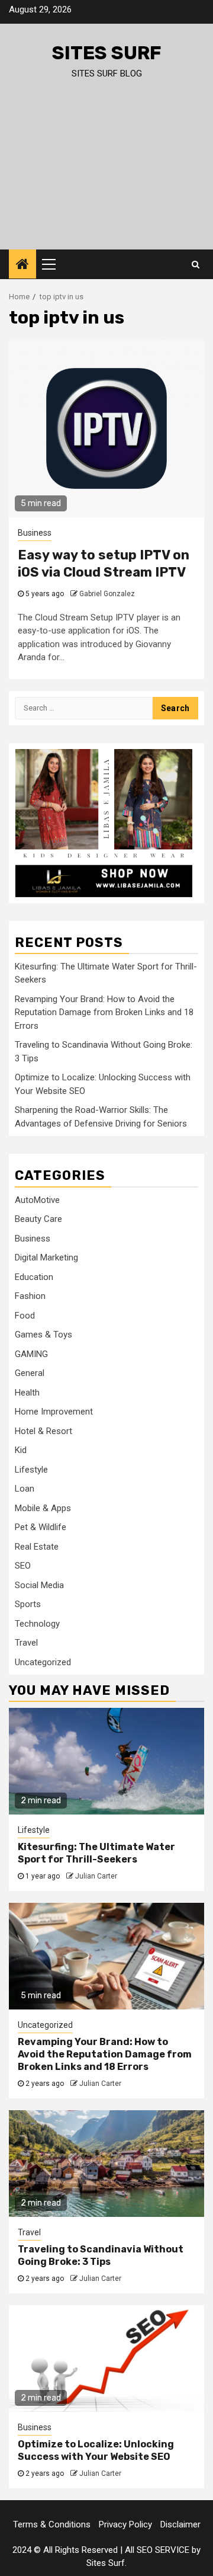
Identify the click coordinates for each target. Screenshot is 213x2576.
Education (34, 1277)
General (30, 1373)
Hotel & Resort (43, 1431)
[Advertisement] (106, 175)
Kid (21, 1450)
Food (25, 1316)
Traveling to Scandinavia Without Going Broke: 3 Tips (101, 2255)
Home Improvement (54, 1412)
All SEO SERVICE (157, 2550)
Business (35, 533)
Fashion (30, 1296)
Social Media (39, 1585)
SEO (23, 1566)
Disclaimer (180, 2524)
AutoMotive (37, 1200)
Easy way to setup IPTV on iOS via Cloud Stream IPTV (104, 564)
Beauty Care (38, 1219)
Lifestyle (31, 1470)
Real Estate (37, 1547)
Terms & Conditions (52, 2524)
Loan (25, 1489)
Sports (28, 1604)
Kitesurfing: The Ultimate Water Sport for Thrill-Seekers (96, 1853)
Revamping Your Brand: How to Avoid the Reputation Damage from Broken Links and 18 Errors (104, 1012)
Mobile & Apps (43, 1508)
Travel (26, 1643)
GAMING (31, 1354)
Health (27, 1393)
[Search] (196, 264)
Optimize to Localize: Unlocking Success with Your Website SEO (96, 2450)
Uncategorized (43, 1662)
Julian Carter (96, 1876)
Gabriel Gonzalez (107, 594)
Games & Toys (43, 1335)
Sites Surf (107, 53)
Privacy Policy (125, 2524)
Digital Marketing (46, 1257)
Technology (37, 1624)
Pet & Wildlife (41, 1527)
